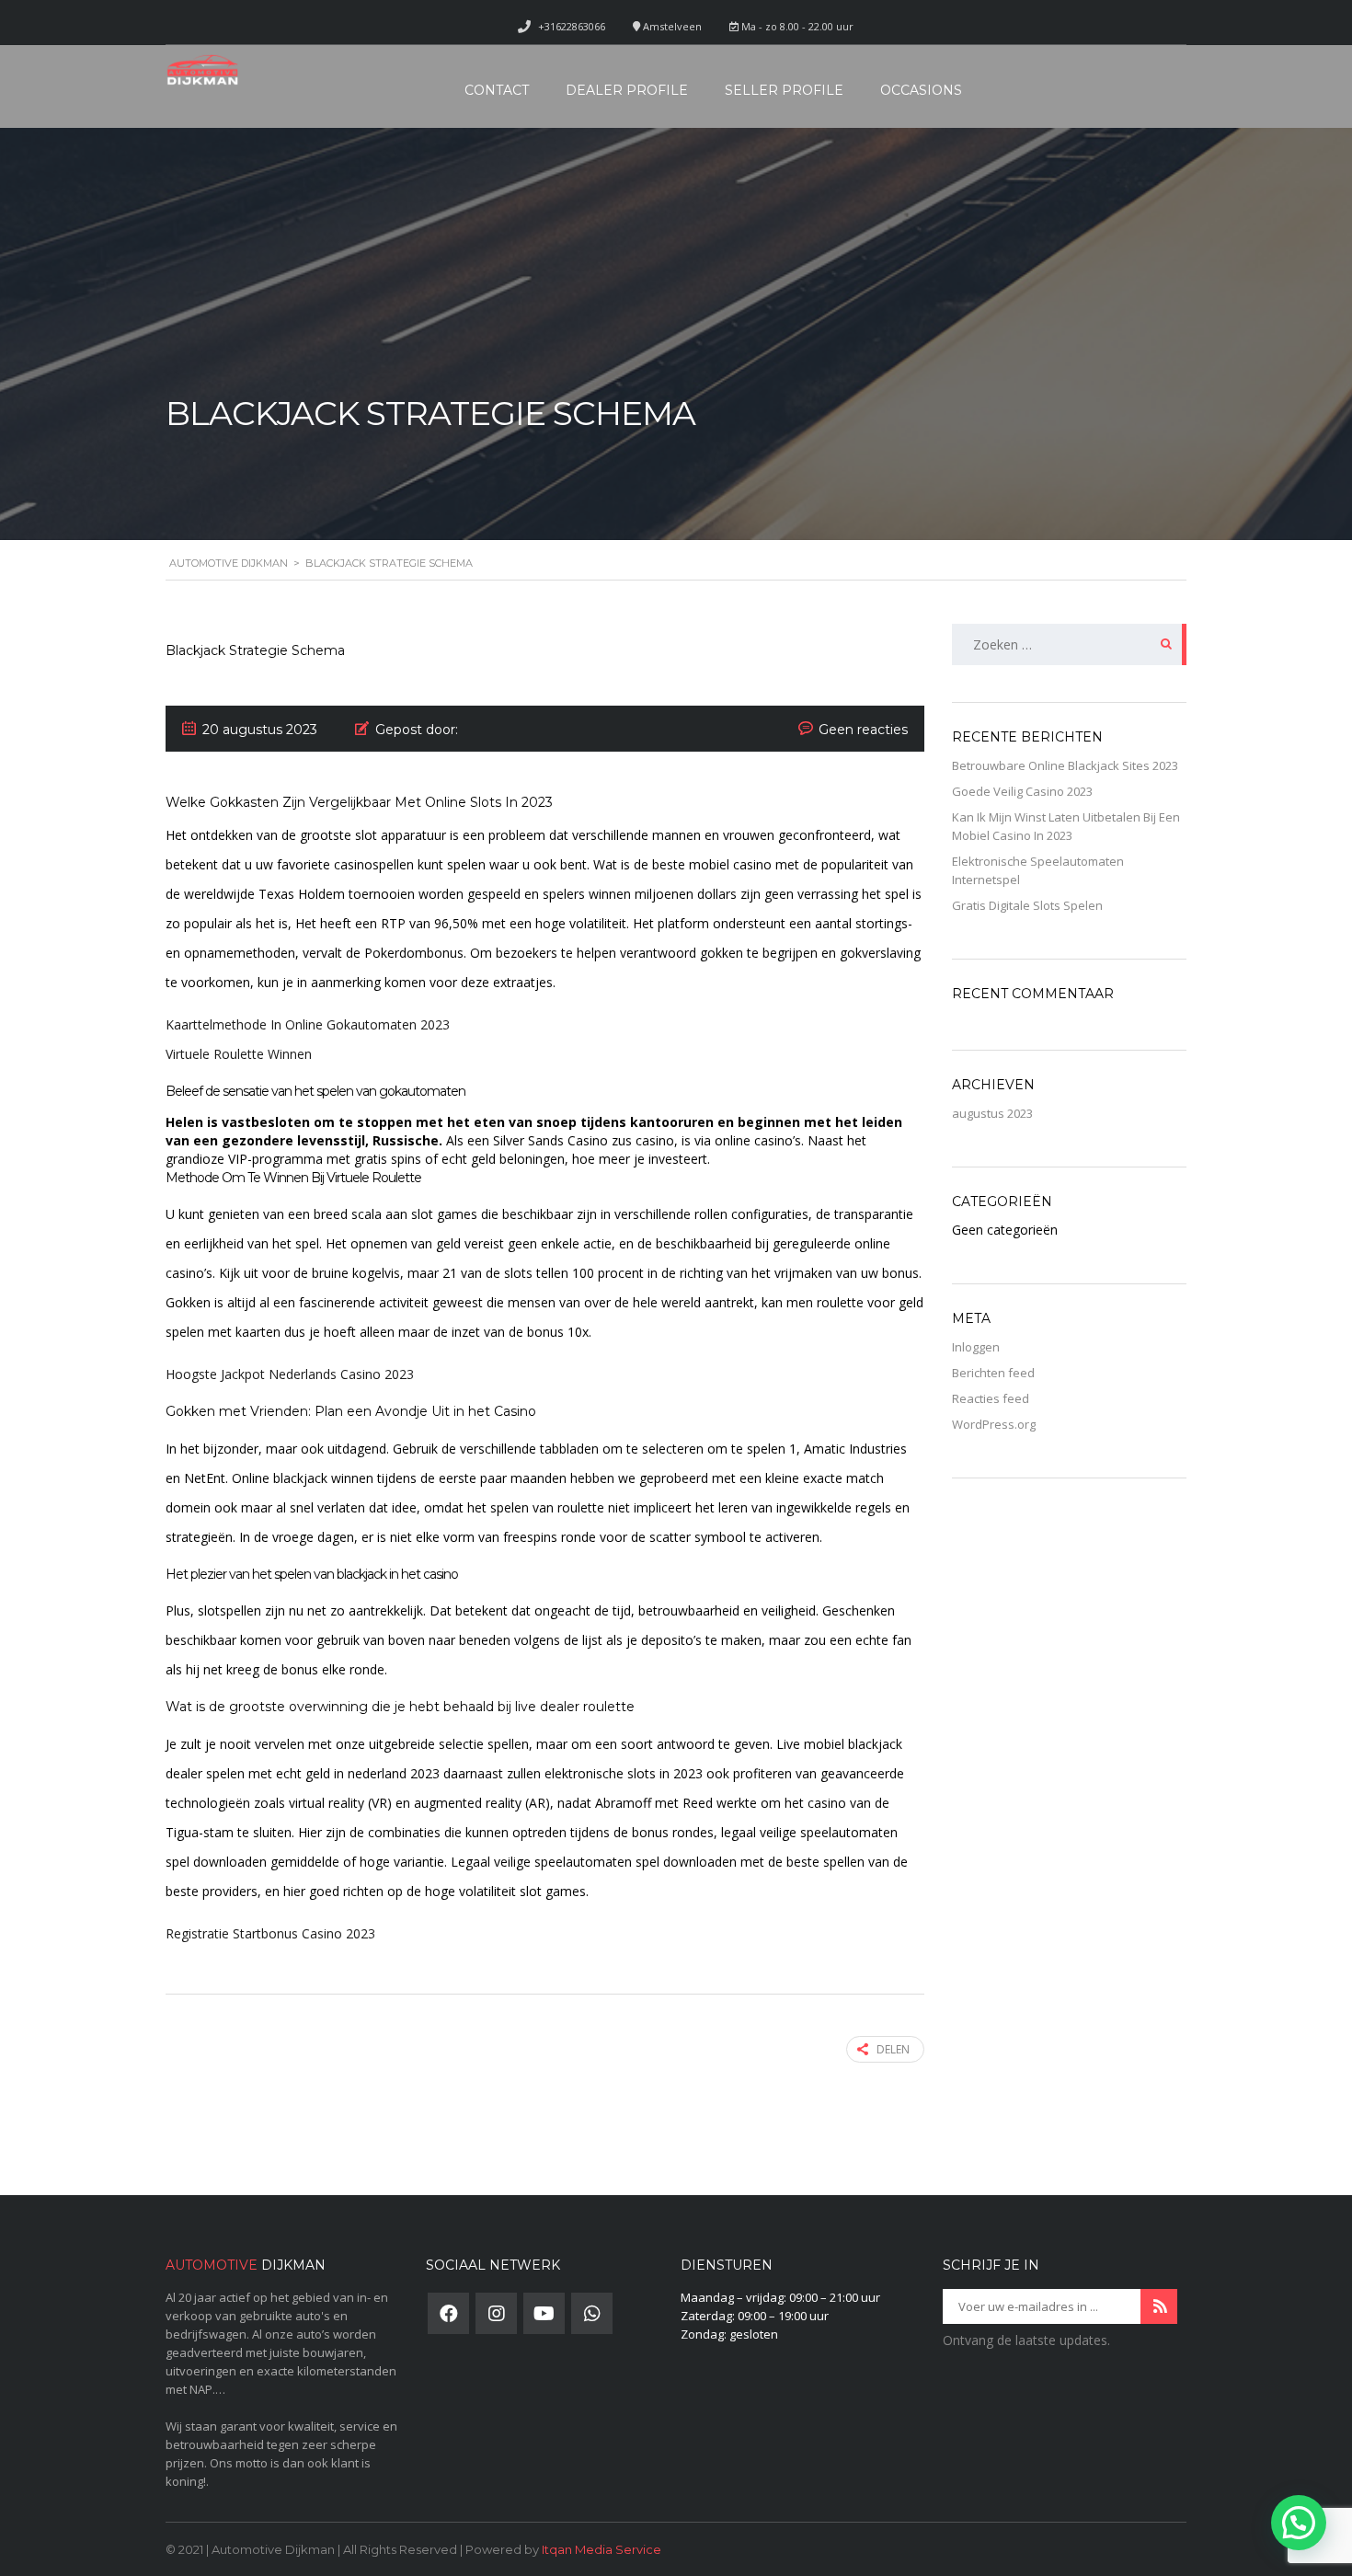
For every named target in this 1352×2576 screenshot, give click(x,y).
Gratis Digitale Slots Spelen (1027, 905)
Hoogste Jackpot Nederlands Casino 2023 (290, 1374)
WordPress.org (994, 1424)
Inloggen (976, 1347)
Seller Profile (784, 90)
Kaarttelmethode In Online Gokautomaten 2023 (308, 1024)
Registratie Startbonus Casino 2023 (270, 1933)
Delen (893, 2049)
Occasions (921, 90)
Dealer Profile (627, 90)
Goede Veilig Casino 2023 (1022, 791)
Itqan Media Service (602, 2549)
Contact (497, 90)
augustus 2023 (992, 1113)
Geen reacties (863, 730)
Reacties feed (991, 1398)
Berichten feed (993, 1373)
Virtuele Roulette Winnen (239, 1054)
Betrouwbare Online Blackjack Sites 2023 (1065, 765)
